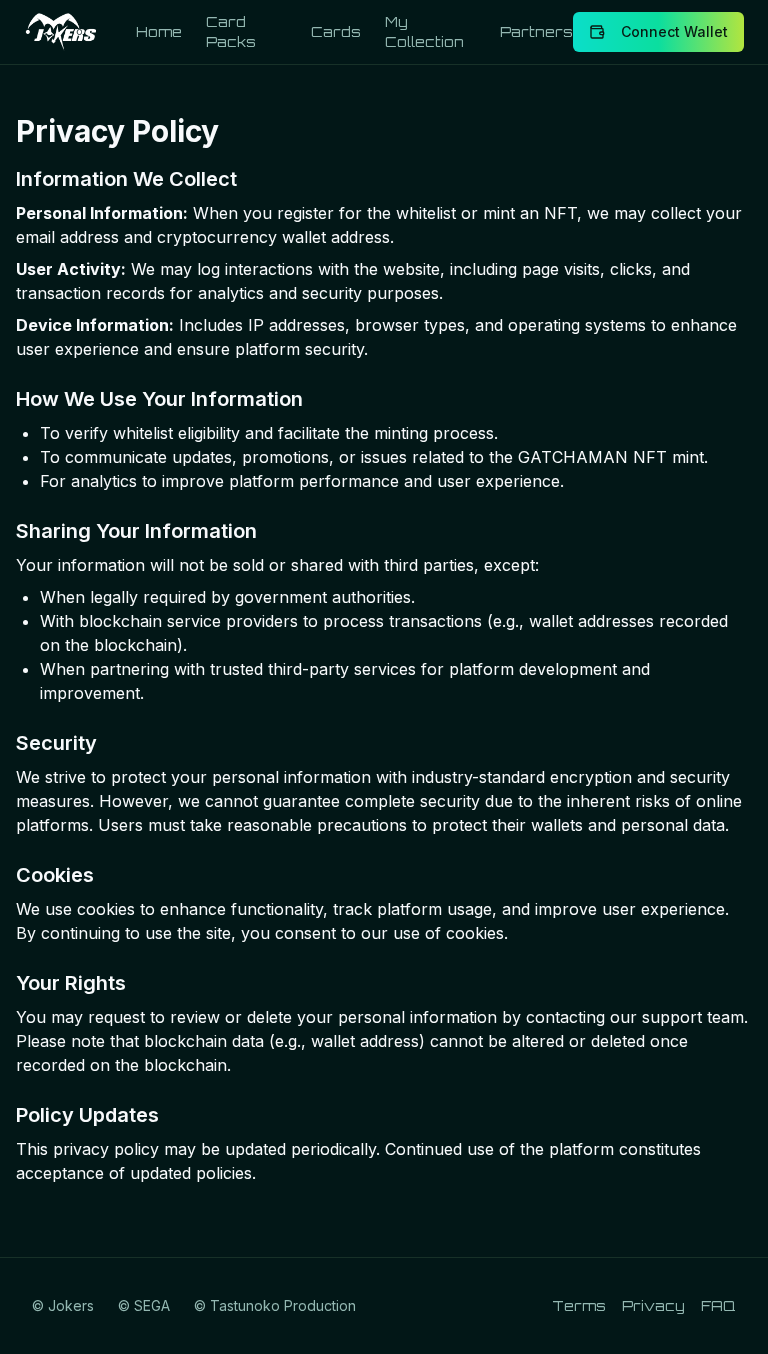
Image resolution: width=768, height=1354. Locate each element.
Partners (536, 31)
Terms (579, 1305)
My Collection (424, 31)
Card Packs (231, 31)
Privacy (653, 1305)
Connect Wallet (674, 31)
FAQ (718, 1305)
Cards (336, 31)
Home (159, 31)
